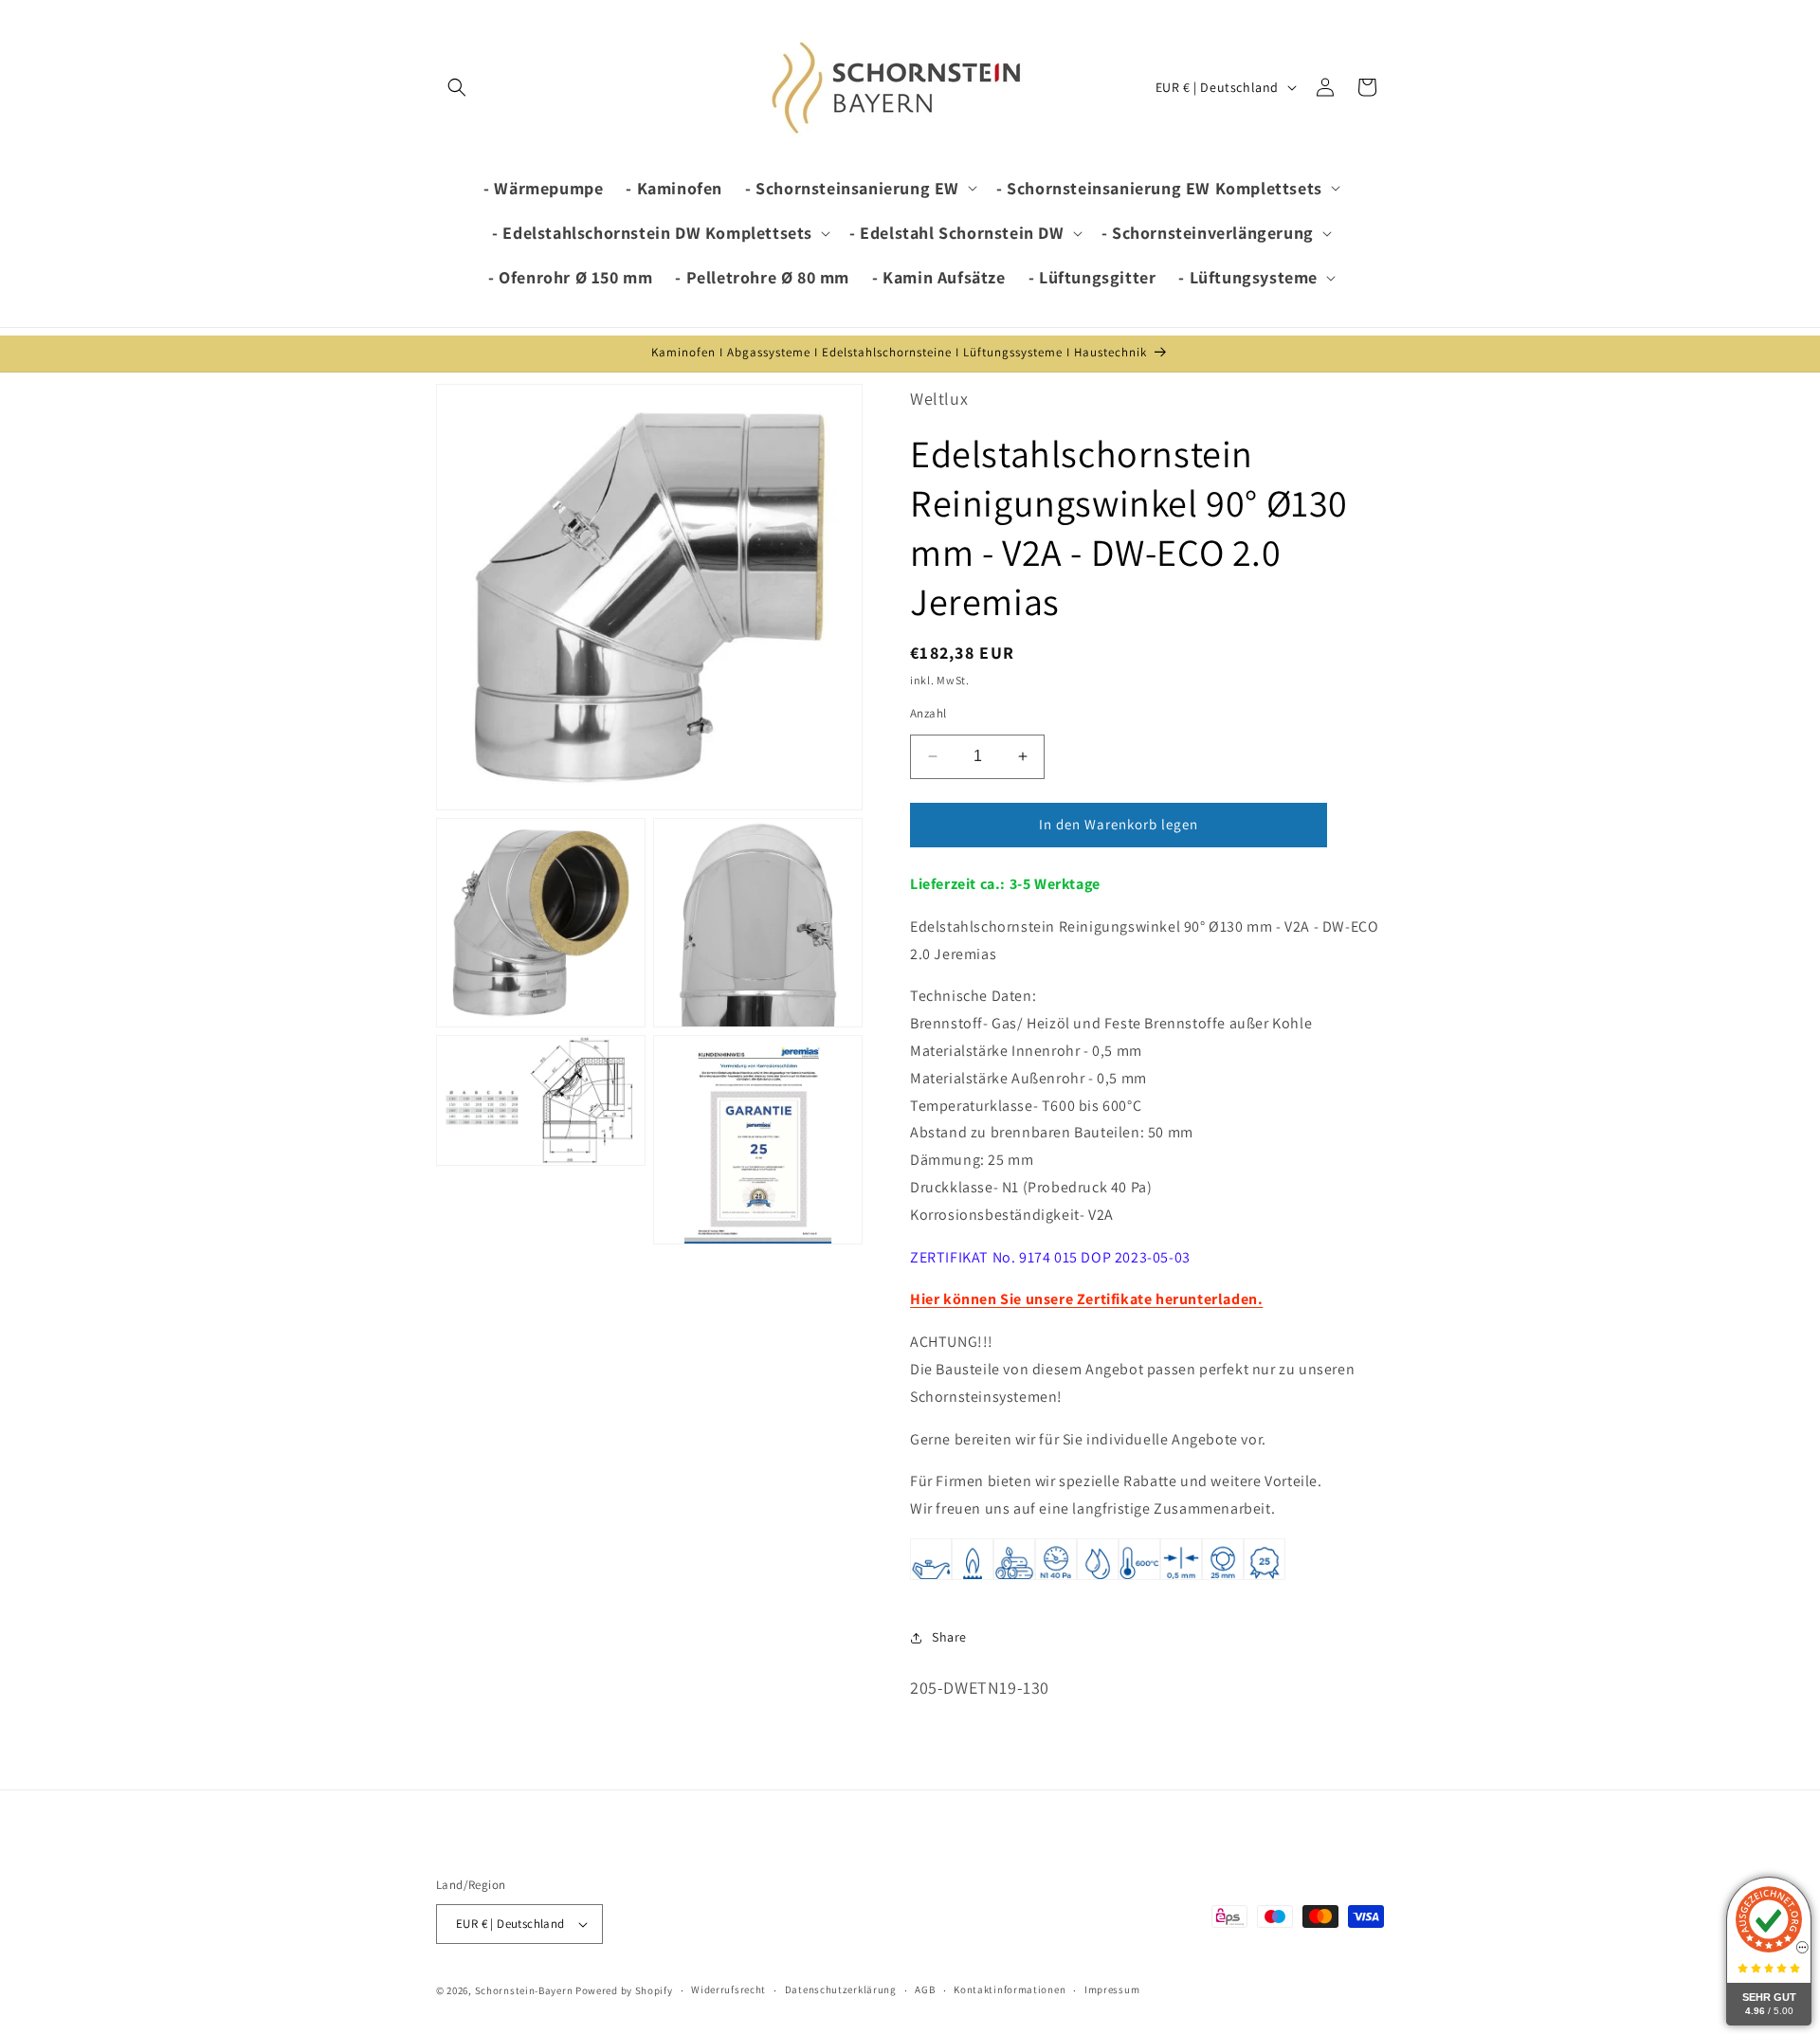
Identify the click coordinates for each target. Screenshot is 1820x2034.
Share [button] (949, 1637)
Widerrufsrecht (728, 1989)
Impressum (1112, 1989)
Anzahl (928, 713)
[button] (457, 87)
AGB (925, 1989)
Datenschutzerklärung (841, 1989)
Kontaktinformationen (1010, 1989)
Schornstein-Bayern (524, 1990)
